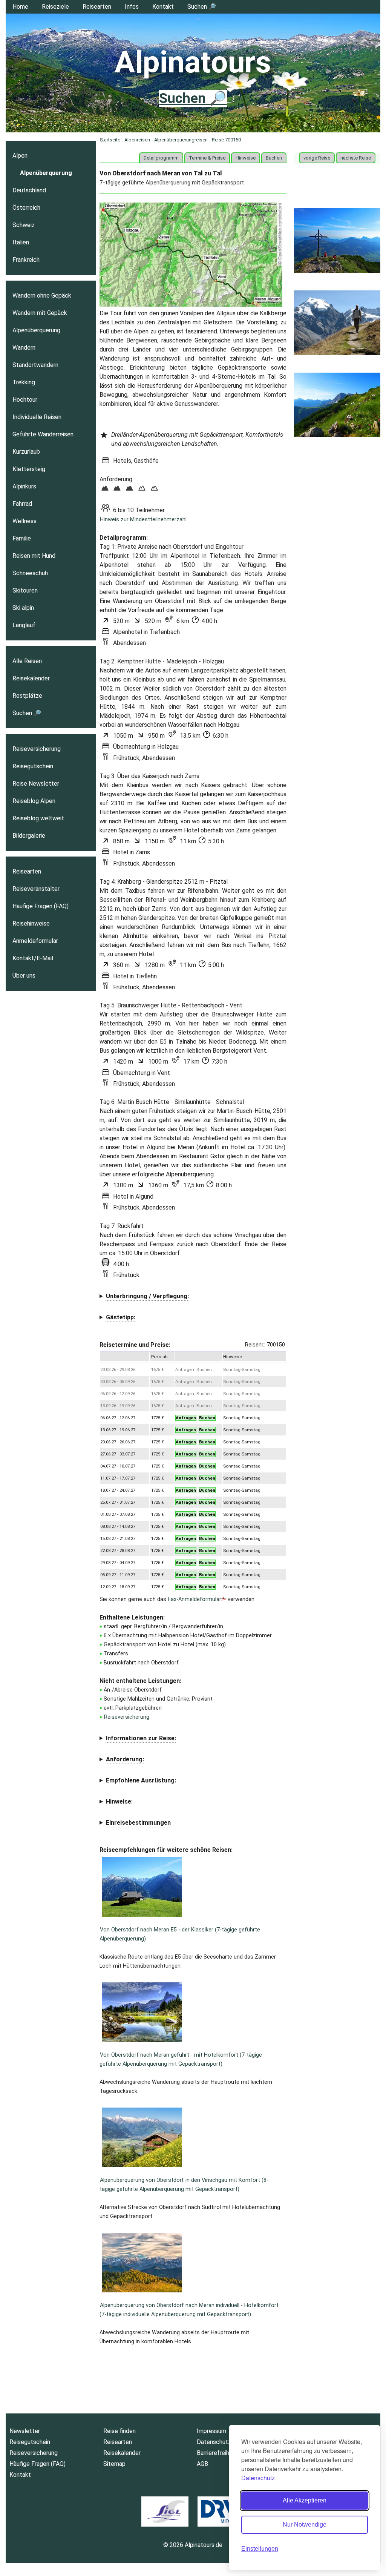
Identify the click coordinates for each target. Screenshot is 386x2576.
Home (20, 7)
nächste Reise (356, 158)
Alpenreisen (137, 140)
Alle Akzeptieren (305, 2500)
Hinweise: (119, 1802)
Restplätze (27, 696)
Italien (21, 242)
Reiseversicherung (127, 1717)
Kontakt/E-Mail (33, 958)
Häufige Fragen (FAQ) (41, 906)
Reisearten (97, 7)
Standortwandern (35, 365)
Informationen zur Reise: (141, 1738)
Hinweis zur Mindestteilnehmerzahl (143, 520)
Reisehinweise (31, 923)
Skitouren (25, 590)
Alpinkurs (24, 486)
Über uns (24, 976)
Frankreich (26, 260)
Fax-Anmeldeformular (195, 1599)
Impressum (211, 2431)
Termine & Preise (207, 158)
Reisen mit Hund (34, 556)
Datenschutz (258, 2478)
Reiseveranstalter (36, 889)
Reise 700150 (226, 140)
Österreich (26, 208)
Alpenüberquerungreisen (181, 140)
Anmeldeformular (35, 941)
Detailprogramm (161, 158)
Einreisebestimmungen (138, 1823)
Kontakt (163, 7)
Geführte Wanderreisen (43, 434)
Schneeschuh (30, 573)
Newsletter (25, 2431)
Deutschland (29, 190)
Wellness (25, 521)
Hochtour (25, 400)
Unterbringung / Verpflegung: (147, 1296)
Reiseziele (55, 7)
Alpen (20, 156)
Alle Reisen (27, 661)
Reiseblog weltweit (38, 818)
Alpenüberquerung (46, 173)
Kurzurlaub (26, 452)
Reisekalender (31, 678)
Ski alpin (23, 608)
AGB (202, 2464)
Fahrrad (22, 504)
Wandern (24, 348)
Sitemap (114, 2464)
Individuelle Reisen (37, 417)
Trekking (24, 382)
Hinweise (246, 158)
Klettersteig (29, 469)
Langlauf (24, 625)
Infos (132, 7)
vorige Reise (317, 158)
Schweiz (24, 225)
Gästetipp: (121, 1317)
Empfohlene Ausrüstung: (141, 1780)
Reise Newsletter (36, 784)
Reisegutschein (33, 766)
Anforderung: (125, 1759)
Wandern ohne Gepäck (42, 296)
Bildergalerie (29, 836)
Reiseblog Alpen (34, 801)
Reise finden (119, 2431)
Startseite (110, 140)
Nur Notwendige (305, 2525)
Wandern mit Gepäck (40, 313)
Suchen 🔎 (202, 7)
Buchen (274, 158)
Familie (22, 538)
